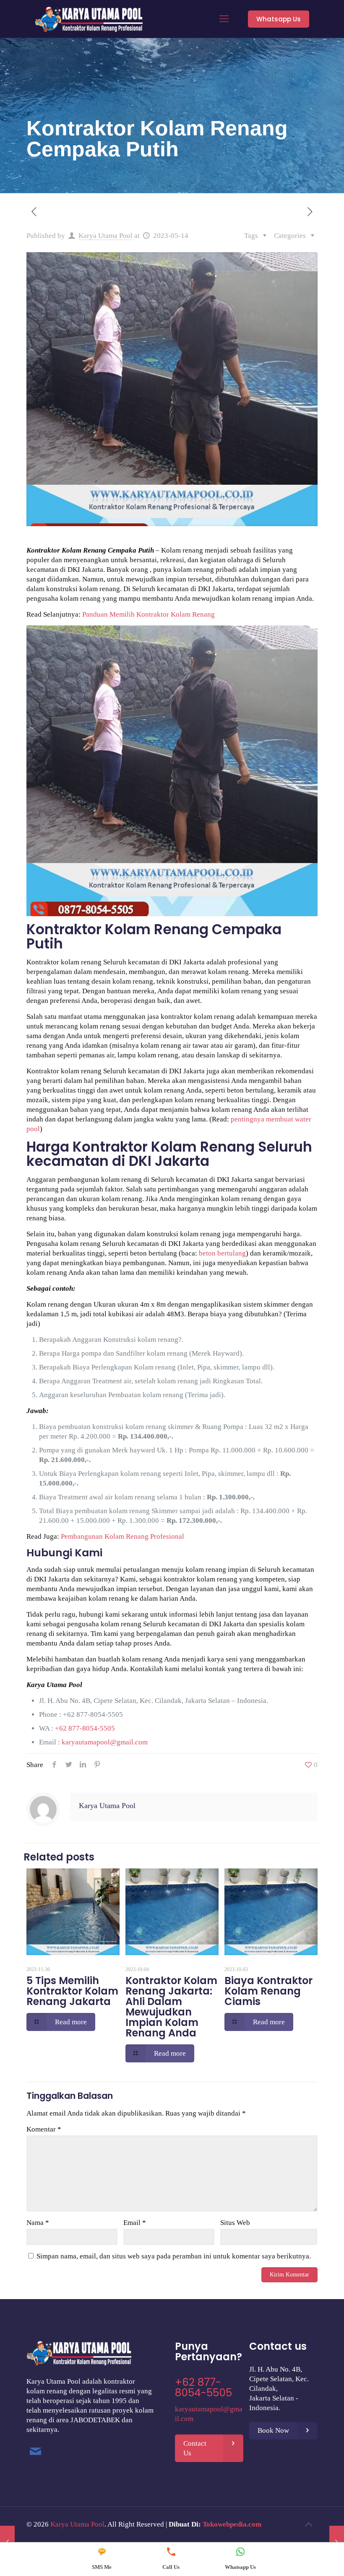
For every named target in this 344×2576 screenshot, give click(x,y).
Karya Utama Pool (106, 236)
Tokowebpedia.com (232, 2524)
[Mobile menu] (224, 19)
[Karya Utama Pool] (89, 19)
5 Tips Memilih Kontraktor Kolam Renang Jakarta (72, 1991)
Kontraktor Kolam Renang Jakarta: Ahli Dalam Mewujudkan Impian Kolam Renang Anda (171, 2007)
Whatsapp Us (279, 19)
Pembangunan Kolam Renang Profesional (122, 1536)
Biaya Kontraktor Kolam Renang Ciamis (268, 1991)
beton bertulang (222, 1253)
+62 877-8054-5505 (93, 1714)
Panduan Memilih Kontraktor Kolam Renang (149, 614)
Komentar (44, 2129)
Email (135, 2223)
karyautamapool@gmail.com (105, 1742)
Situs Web (235, 2223)
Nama (38, 2223)
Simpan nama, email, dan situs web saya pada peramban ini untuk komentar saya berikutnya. (174, 2256)
